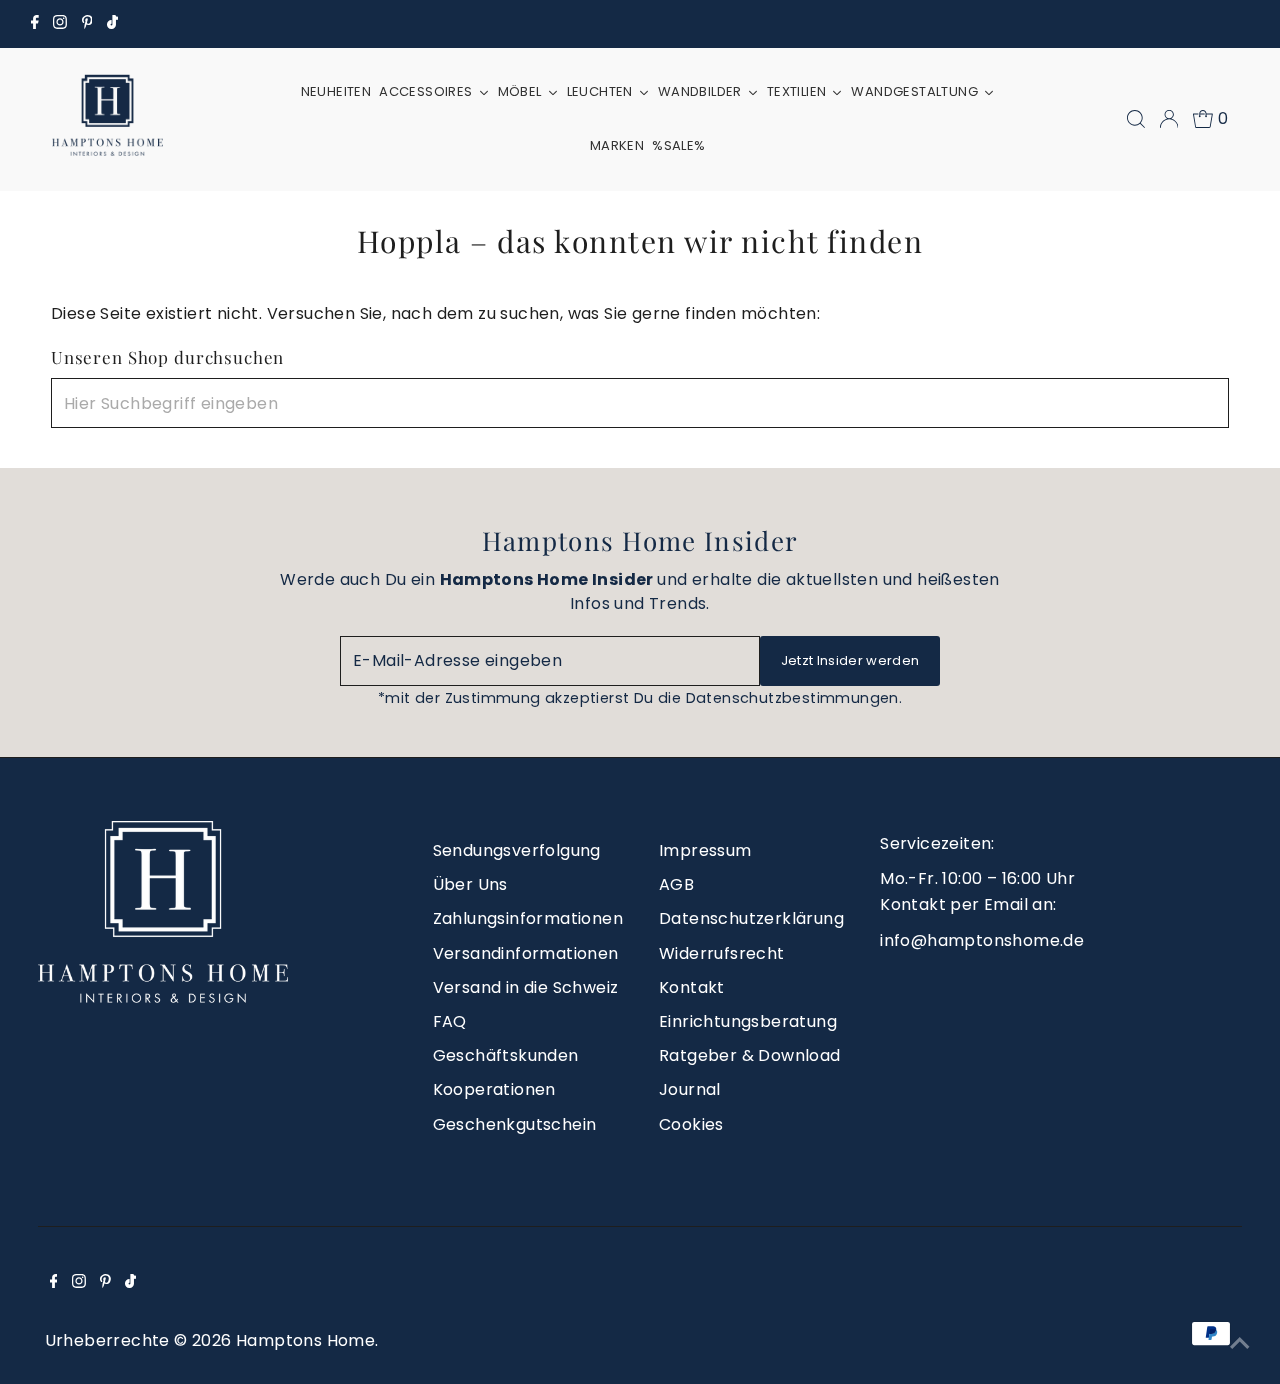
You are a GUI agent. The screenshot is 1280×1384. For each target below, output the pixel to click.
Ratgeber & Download (750, 1055)
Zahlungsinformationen (528, 918)
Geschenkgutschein (515, 1124)
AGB (676, 884)
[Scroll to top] (1240, 1344)
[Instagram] (60, 24)
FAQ (450, 1021)
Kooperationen (494, 1089)
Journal (690, 1089)
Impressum (705, 850)
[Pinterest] (87, 24)
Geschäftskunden (506, 1055)
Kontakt (692, 987)
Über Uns (470, 884)
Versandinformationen (526, 953)
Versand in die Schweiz (526, 987)
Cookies (691, 1124)
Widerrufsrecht (722, 953)
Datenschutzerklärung (751, 918)
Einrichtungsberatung (748, 1021)
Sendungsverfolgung (517, 850)
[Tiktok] (112, 24)
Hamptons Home (305, 1340)
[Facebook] (35, 24)
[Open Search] (1136, 119)
